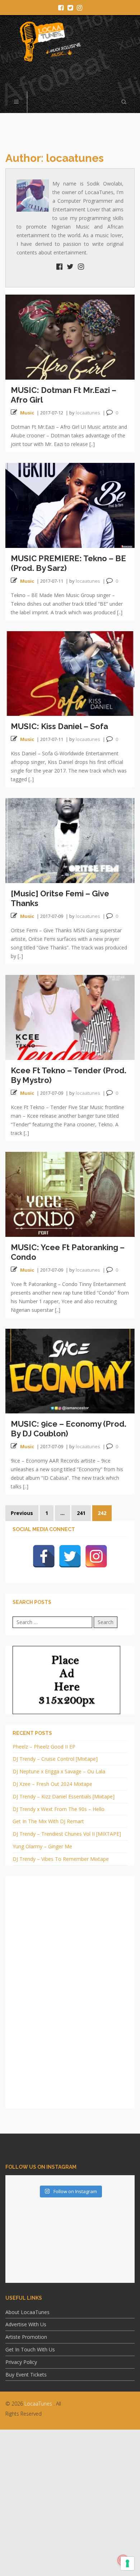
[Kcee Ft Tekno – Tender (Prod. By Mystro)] (70, 1017)
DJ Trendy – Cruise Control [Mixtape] (55, 1759)
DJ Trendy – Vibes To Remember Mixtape (61, 1859)
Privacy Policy (21, 2362)
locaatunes (88, 413)
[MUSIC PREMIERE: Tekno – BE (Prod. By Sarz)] (70, 505)
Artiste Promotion (26, 2337)
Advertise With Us (26, 2324)
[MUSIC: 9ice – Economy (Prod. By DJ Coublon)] (70, 1371)
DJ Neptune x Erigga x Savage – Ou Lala (59, 1771)
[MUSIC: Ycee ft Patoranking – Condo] (70, 1194)
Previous (22, 1513)
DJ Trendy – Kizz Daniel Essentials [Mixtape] (64, 1796)
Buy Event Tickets (26, 2375)
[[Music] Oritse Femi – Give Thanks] (70, 840)
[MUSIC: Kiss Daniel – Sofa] (70, 673)
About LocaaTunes (27, 2312)
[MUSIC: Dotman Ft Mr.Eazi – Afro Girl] (70, 336)
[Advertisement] (70, 2502)
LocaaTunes (38, 2404)
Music (27, 413)
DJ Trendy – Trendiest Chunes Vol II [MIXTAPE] (67, 1834)
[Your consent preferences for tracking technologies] (127, 2563)
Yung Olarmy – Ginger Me (42, 1846)
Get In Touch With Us (30, 2349)
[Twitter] (70, 1556)
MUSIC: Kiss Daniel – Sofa (59, 726)
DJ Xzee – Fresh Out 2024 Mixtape (52, 1784)
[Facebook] (44, 1556)
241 (81, 1513)
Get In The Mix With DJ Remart (48, 1821)
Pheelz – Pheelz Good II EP (44, 1747)
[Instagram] (96, 1556)
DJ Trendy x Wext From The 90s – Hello (59, 1809)
